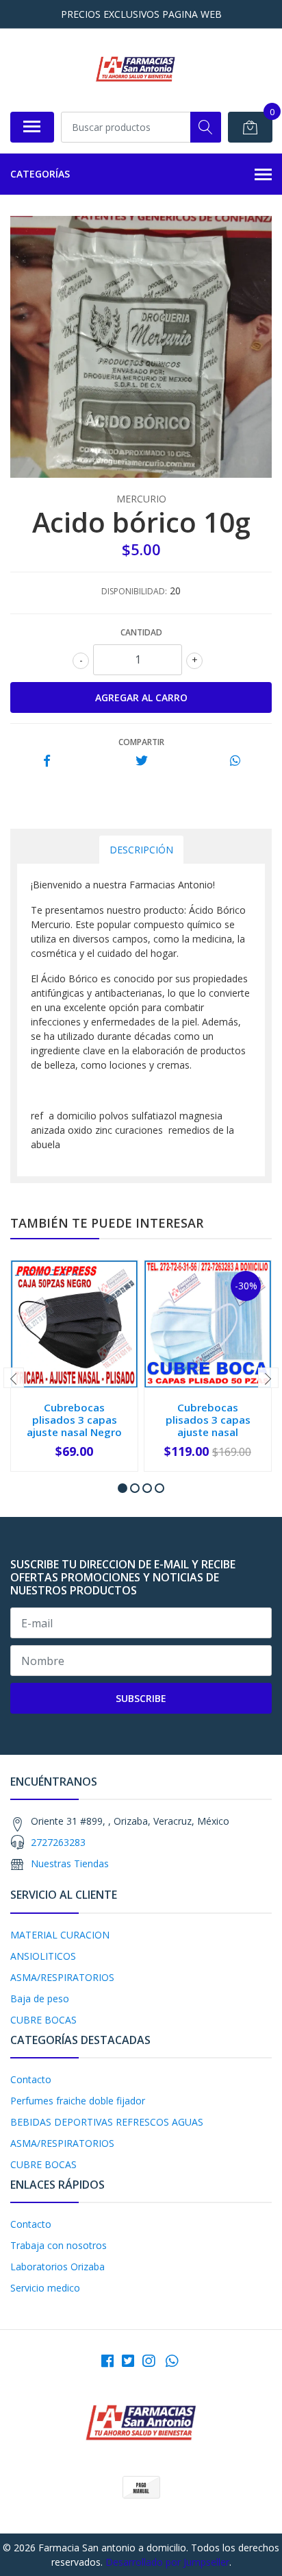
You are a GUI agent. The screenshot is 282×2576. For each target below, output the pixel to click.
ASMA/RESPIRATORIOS (62, 1977)
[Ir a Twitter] (128, 2361)
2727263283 (58, 1842)
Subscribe (141, 1698)
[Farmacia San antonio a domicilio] (135, 70)
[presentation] (14, 1378)
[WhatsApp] (172, 2361)
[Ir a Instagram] (149, 2361)
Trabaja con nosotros (59, 2245)
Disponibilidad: (134, 591)
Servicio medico (45, 2288)
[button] (123, 1488)
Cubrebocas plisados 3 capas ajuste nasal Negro (74, 1420)
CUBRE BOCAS (43, 2020)
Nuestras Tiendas (70, 1863)
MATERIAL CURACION (60, 1935)
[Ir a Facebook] (107, 2361)
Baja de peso (40, 1998)
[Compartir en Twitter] (141, 761)
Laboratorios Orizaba (57, 2267)
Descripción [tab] (141, 850)
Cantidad (141, 632)
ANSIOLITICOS (43, 1956)
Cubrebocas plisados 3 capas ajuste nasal (208, 1420)
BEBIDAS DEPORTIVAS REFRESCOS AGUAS (107, 2122)
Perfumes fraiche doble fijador (78, 2101)
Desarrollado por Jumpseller (167, 2562)
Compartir (141, 742)
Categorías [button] (40, 174)
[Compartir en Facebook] (47, 761)
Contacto (31, 2079)
